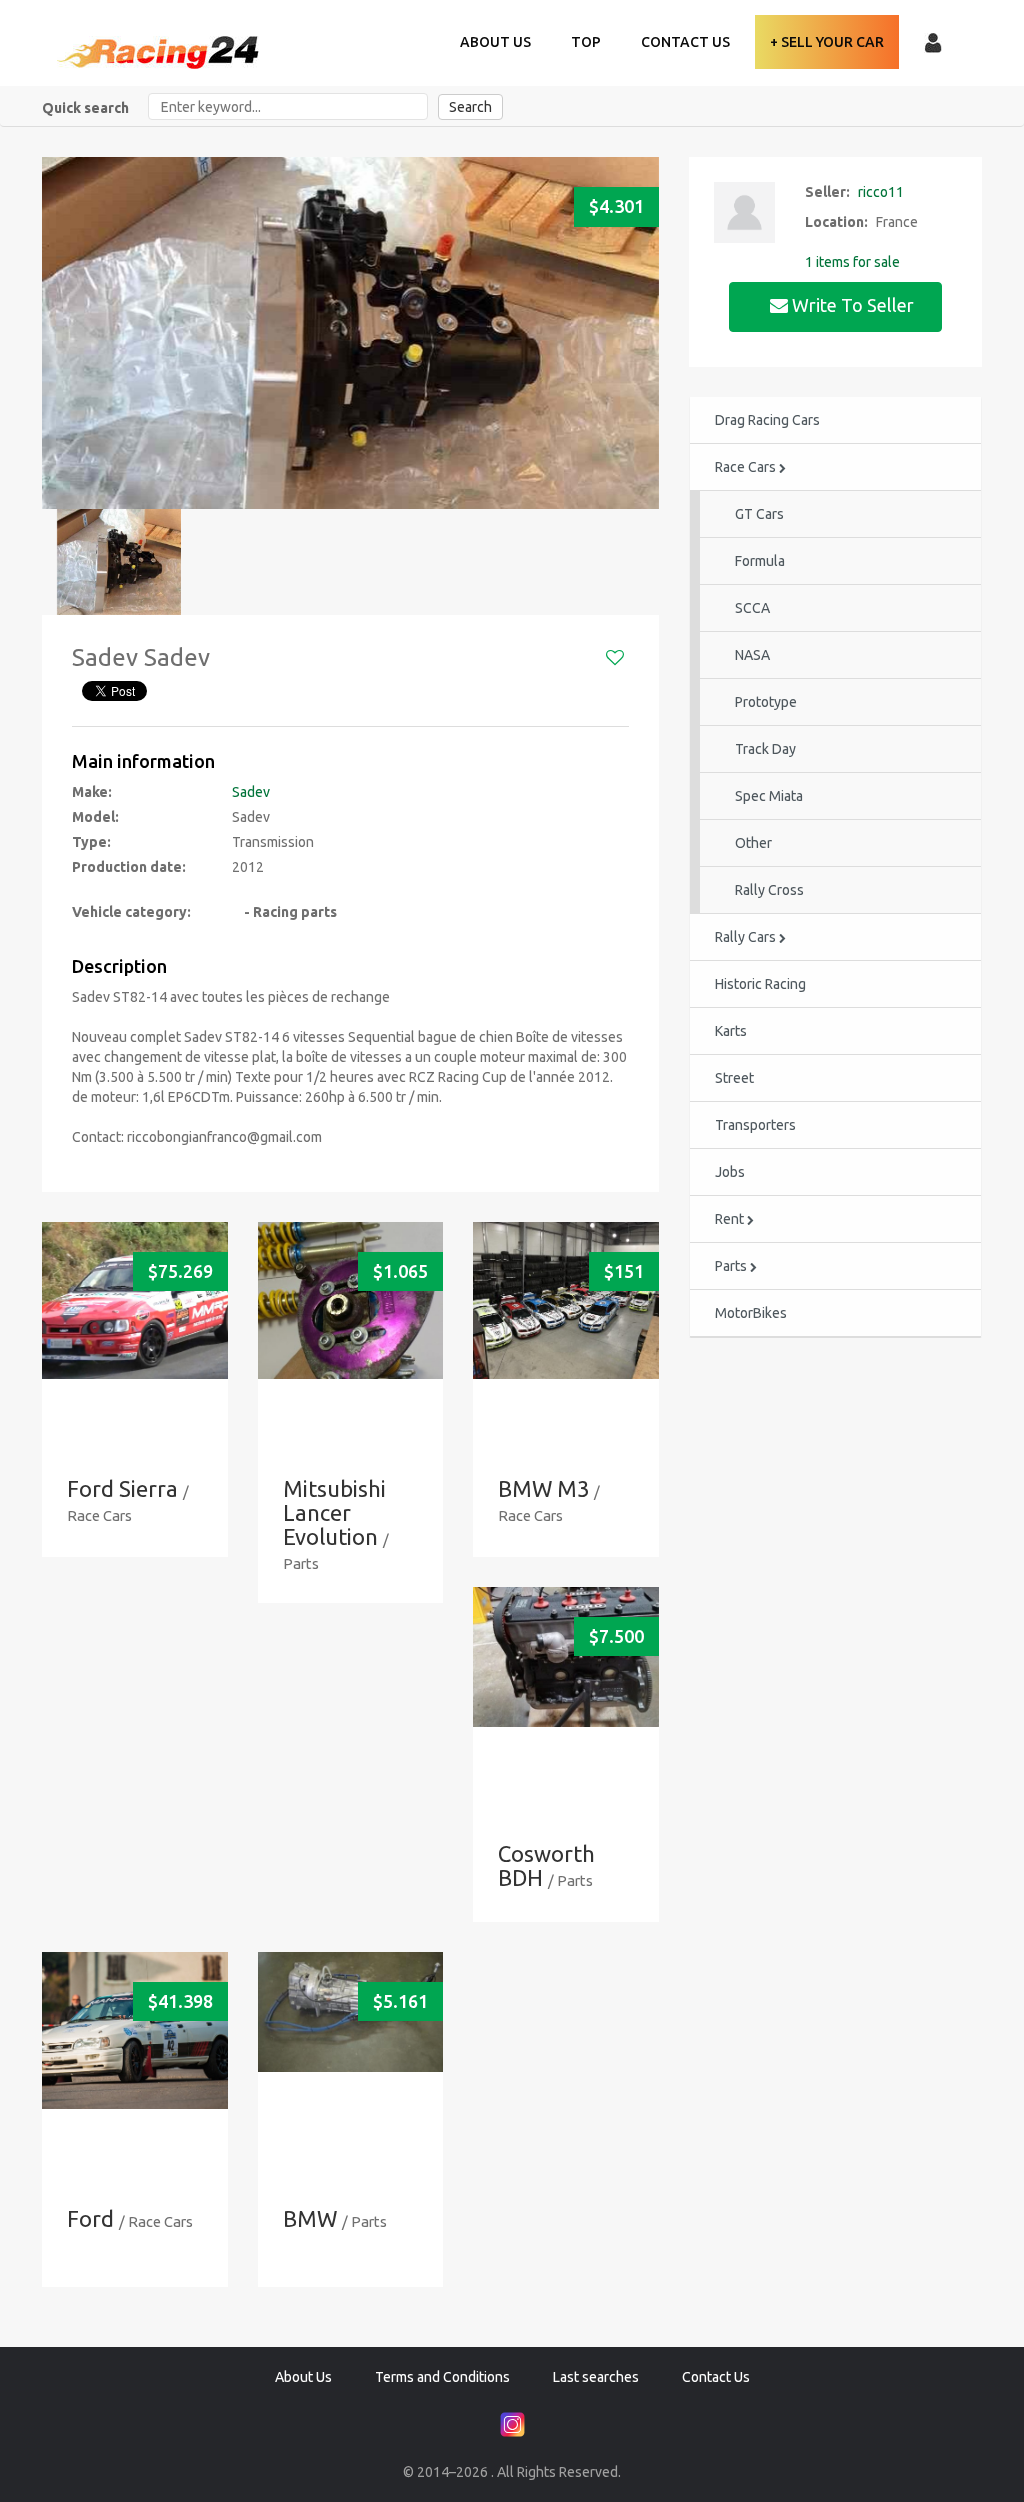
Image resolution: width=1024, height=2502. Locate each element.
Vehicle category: (131, 912)
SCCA (752, 608)
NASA (752, 655)
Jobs (730, 1172)
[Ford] (135, 2030)
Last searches (596, 2377)
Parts (732, 1266)
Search (470, 107)
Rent (731, 1219)
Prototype (766, 702)
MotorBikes (751, 1313)
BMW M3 (543, 1488)
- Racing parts (284, 912)
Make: (92, 792)
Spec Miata (769, 796)
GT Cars (759, 514)
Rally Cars (747, 937)
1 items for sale (852, 262)
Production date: (129, 867)
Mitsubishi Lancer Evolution (334, 1512)
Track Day (765, 749)
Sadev (251, 792)
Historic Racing (760, 984)
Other (753, 843)
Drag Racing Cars (767, 420)
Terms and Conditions (442, 2377)
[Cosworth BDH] (566, 1657)
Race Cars (747, 467)
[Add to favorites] (615, 658)
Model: (95, 817)
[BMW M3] (566, 1300)
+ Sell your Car (827, 42)
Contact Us (685, 42)
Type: (91, 842)
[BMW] (351, 2012)
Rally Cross (769, 890)
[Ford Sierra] (135, 1300)
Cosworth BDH (546, 1865)
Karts (731, 1031)
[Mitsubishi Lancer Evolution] (351, 1300)
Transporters (755, 1125)
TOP (586, 42)
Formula (760, 561)
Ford (90, 2218)
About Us (495, 42)
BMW (310, 2218)
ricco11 (881, 192)
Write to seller (853, 305)
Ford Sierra (122, 1488)
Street (734, 1078)
